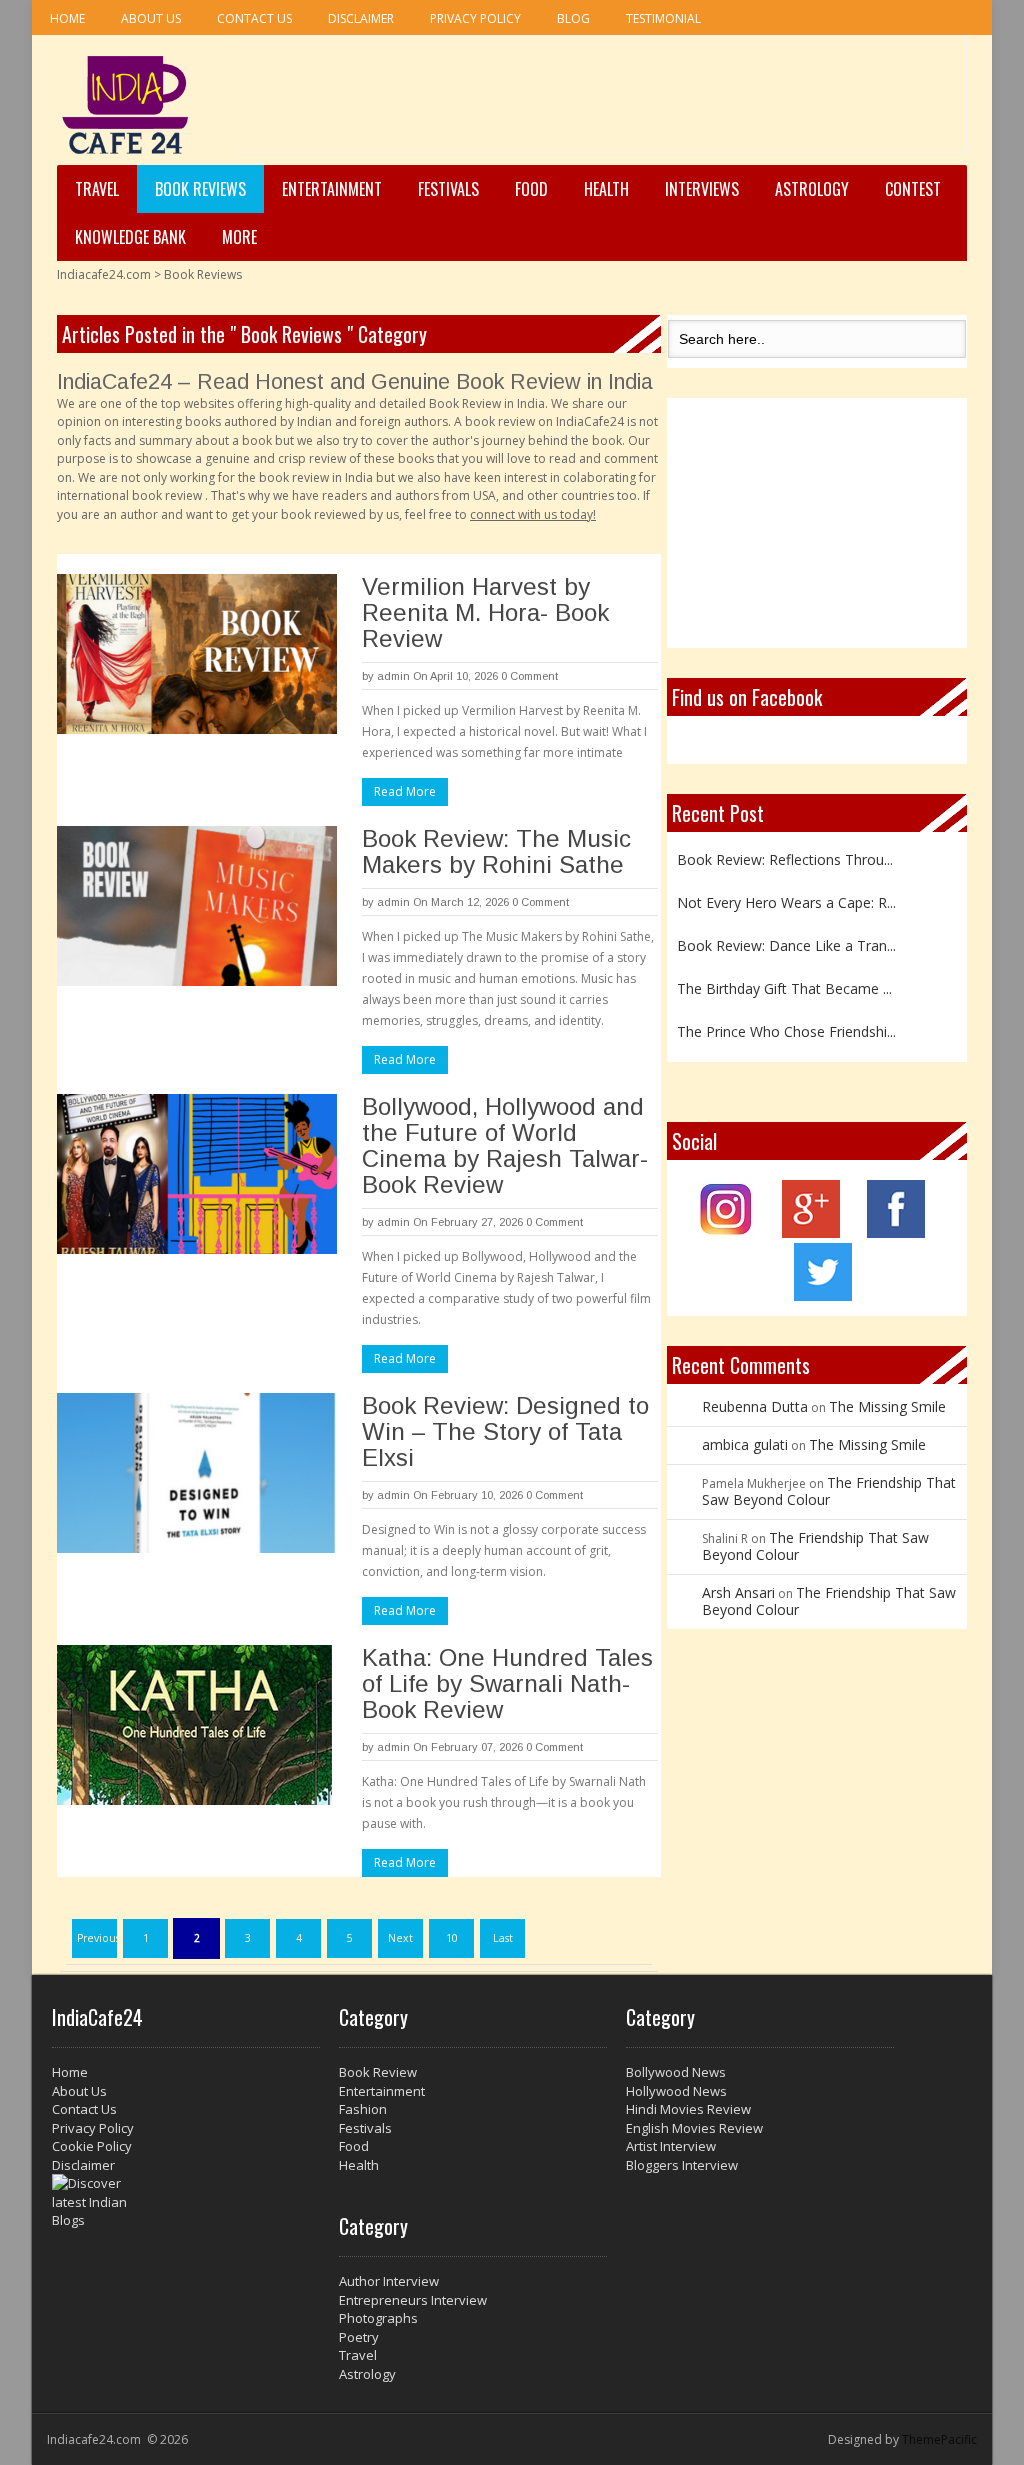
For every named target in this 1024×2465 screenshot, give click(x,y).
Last (503, 1938)
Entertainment (332, 189)
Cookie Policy (92, 2146)
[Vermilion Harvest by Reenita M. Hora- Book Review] (197, 654)
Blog (573, 18)
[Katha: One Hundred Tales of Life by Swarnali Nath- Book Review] (197, 1725)
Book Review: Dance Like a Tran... (786, 936)
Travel (97, 189)
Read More (405, 791)
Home (67, 18)
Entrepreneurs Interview (413, 2300)
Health (606, 189)
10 (452, 1938)
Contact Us (254, 18)
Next (400, 1938)
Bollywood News (676, 2072)
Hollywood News (676, 2091)
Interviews (702, 189)
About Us (151, 18)
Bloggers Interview (682, 2165)
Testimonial (663, 18)
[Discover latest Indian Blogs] (186, 2202)
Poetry (359, 2337)
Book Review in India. (488, 403)
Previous (97, 1938)
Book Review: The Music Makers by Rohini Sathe (496, 851)
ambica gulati (745, 1444)
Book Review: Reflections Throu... (785, 849)
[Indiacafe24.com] (125, 105)
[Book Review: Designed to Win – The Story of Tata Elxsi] (197, 1473)
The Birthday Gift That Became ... (784, 979)
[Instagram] (726, 1232)
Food (531, 189)
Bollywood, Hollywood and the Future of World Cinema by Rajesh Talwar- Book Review (505, 1145)
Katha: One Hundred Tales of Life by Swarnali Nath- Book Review (507, 1683)
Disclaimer (361, 18)
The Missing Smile (887, 1406)
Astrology (812, 189)
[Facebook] (896, 1232)
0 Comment (529, 676)
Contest (913, 189)
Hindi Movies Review (688, 2109)
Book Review (378, 2072)
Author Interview (389, 2281)
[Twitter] (823, 1295)
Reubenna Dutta (755, 1406)
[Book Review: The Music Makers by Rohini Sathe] (197, 906)
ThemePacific (939, 2439)
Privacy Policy (475, 18)
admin (393, 676)
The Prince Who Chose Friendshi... (786, 1022)
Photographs (378, 2318)
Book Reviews (200, 189)
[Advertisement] (602, 101)
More (239, 237)
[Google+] (811, 1232)
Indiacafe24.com (104, 274)
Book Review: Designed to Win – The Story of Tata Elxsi (505, 1431)
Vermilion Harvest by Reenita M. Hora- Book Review (485, 612)
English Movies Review (694, 2128)
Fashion (363, 2109)
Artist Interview (671, 2146)
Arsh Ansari (738, 1592)
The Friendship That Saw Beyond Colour (829, 1491)
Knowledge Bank (130, 237)
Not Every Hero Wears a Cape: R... (786, 893)
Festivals (448, 189)
